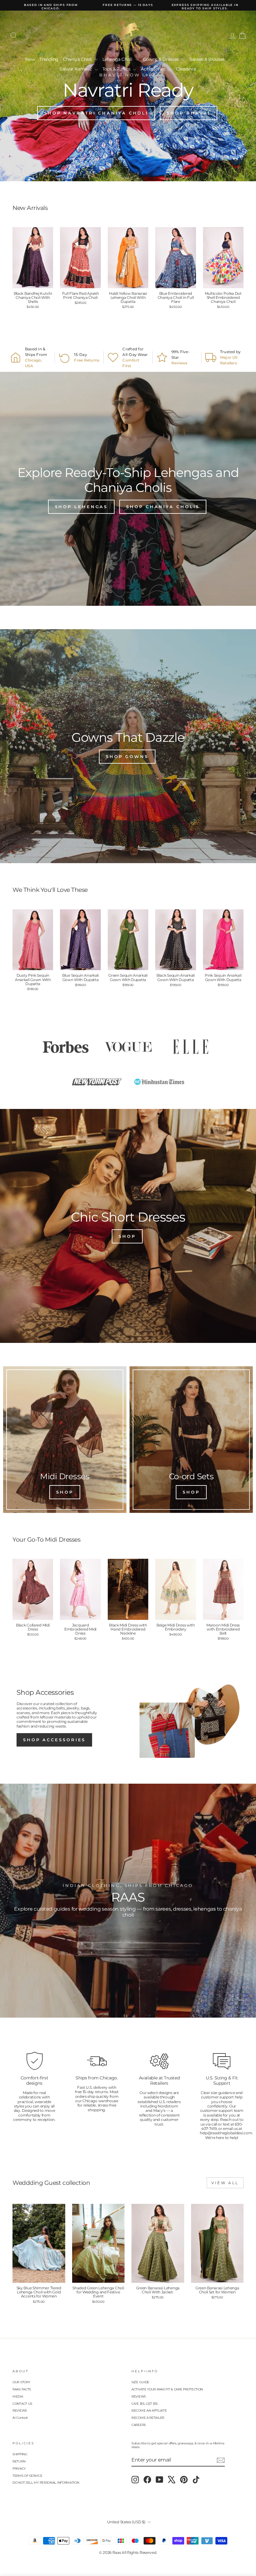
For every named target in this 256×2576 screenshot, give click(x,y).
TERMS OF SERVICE (27, 2476)
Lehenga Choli (118, 59)
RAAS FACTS (22, 2389)
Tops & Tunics (117, 69)
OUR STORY (21, 2382)
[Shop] (65, 1440)
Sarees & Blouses (208, 59)
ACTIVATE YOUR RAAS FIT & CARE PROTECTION (167, 2389)
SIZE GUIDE (140, 2382)
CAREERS (139, 2425)
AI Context (20, 2418)
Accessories (154, 69)
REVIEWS (20, 2411)
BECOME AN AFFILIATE (149, 2411)
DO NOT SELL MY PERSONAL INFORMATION (46, 2483)
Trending (49, 59)
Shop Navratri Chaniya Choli (96, 113)
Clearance (186, 69)
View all (225, 2183)
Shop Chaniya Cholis (163, 507)
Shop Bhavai (189, 113)
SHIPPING (20, 2454)
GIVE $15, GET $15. (145, 2404)
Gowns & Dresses (162, 59)
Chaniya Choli (78, 59)
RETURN (19, 2461)
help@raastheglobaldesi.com (226, 2133)
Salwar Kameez (76, 69)
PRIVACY (19, 2469)
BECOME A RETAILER (148, 2418)
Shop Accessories (54, 1740)
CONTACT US (22, 2404)
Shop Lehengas (81, 507)
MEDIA (18, 2396)
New (30, 59)
